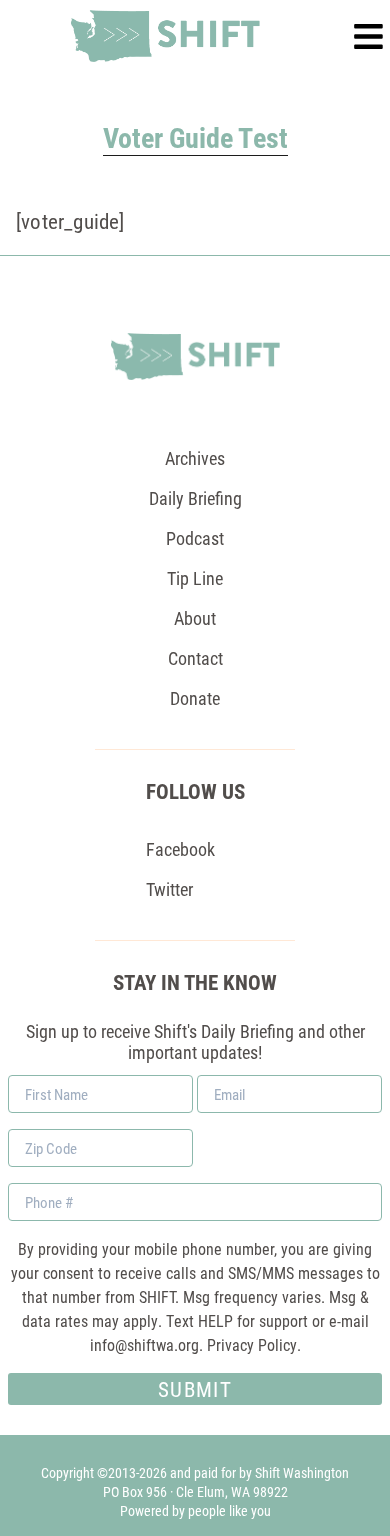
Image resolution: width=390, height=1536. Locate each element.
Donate (195, 698)
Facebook (180, 849)
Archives (195, 458)
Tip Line (195, 578)
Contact (195, 658)
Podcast (195, 538)
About (195, 618)
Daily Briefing (195, 498)
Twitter (169, 889)
